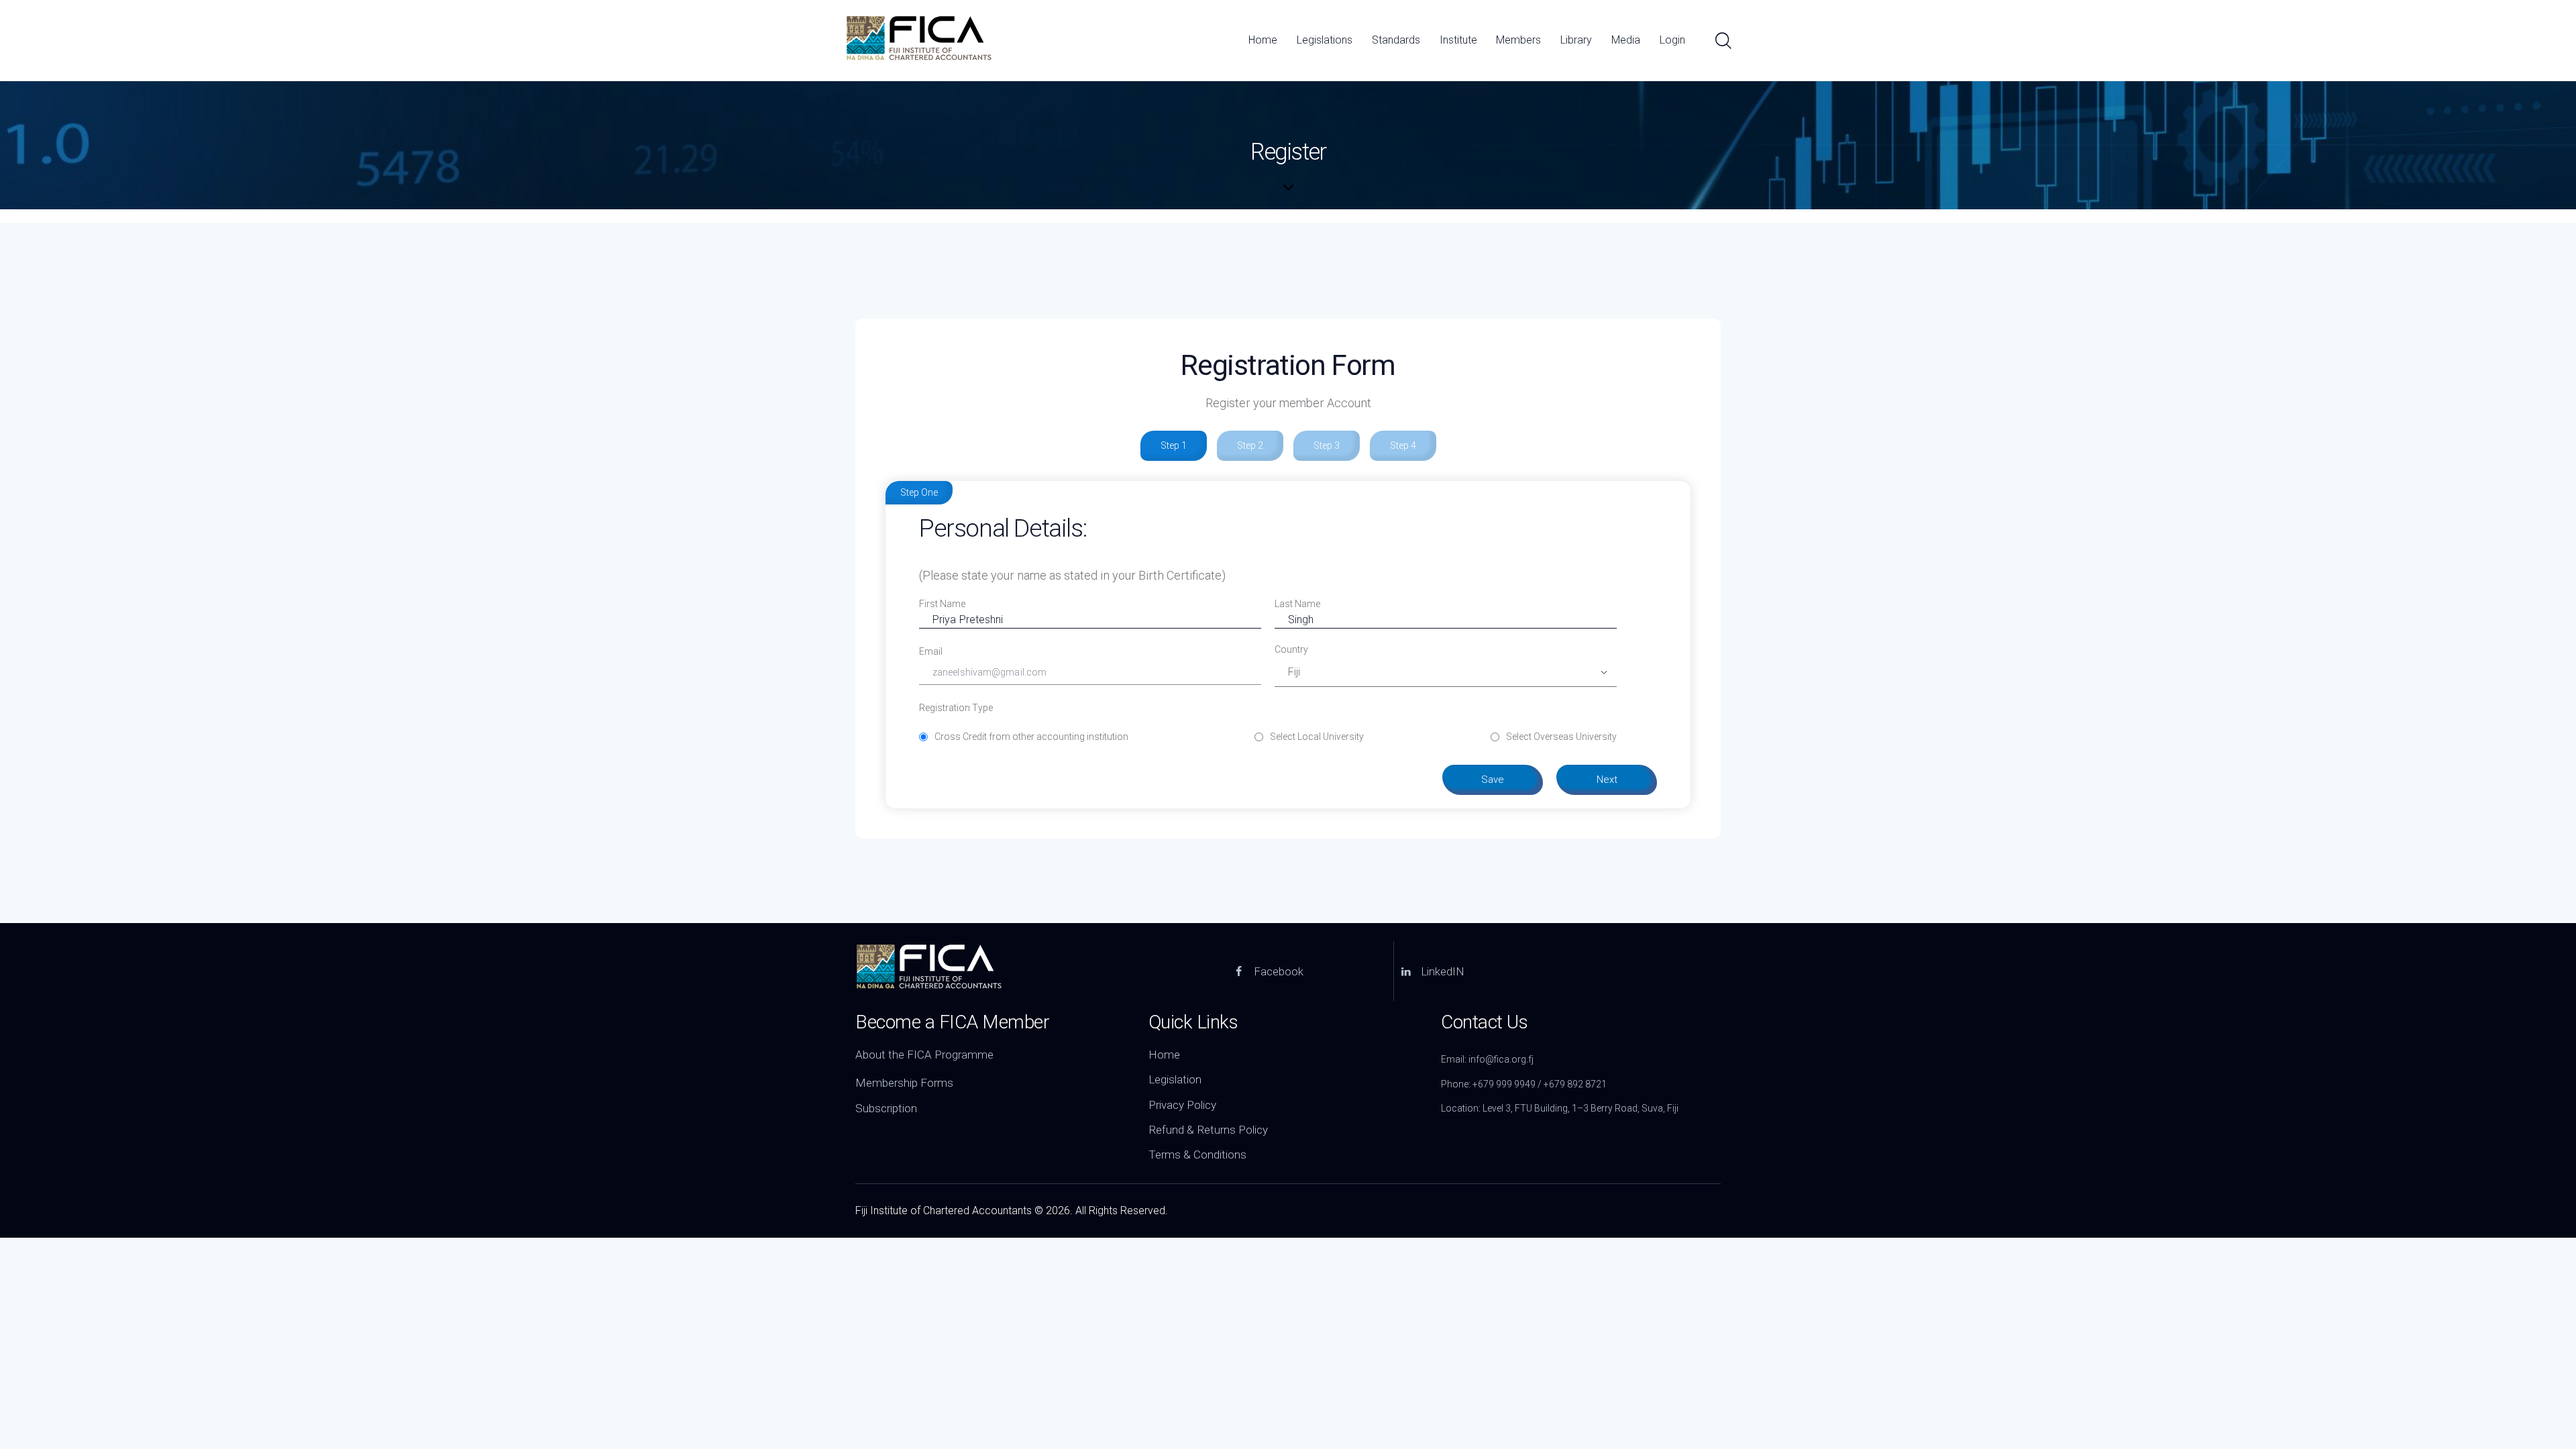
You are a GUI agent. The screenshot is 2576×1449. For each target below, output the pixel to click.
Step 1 (1174, 445)
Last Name (1297, 604)
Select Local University (1317, 737)
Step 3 (1327, 445)
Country (1291, 649)
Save (1493, 780)
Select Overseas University (1561, 737)
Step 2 (1250, 445)
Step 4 (1403, 445)
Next (1607, 780)
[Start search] (1722, 41)
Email (931, 651)
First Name (942, 604)
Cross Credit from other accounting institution (1031, 737)
